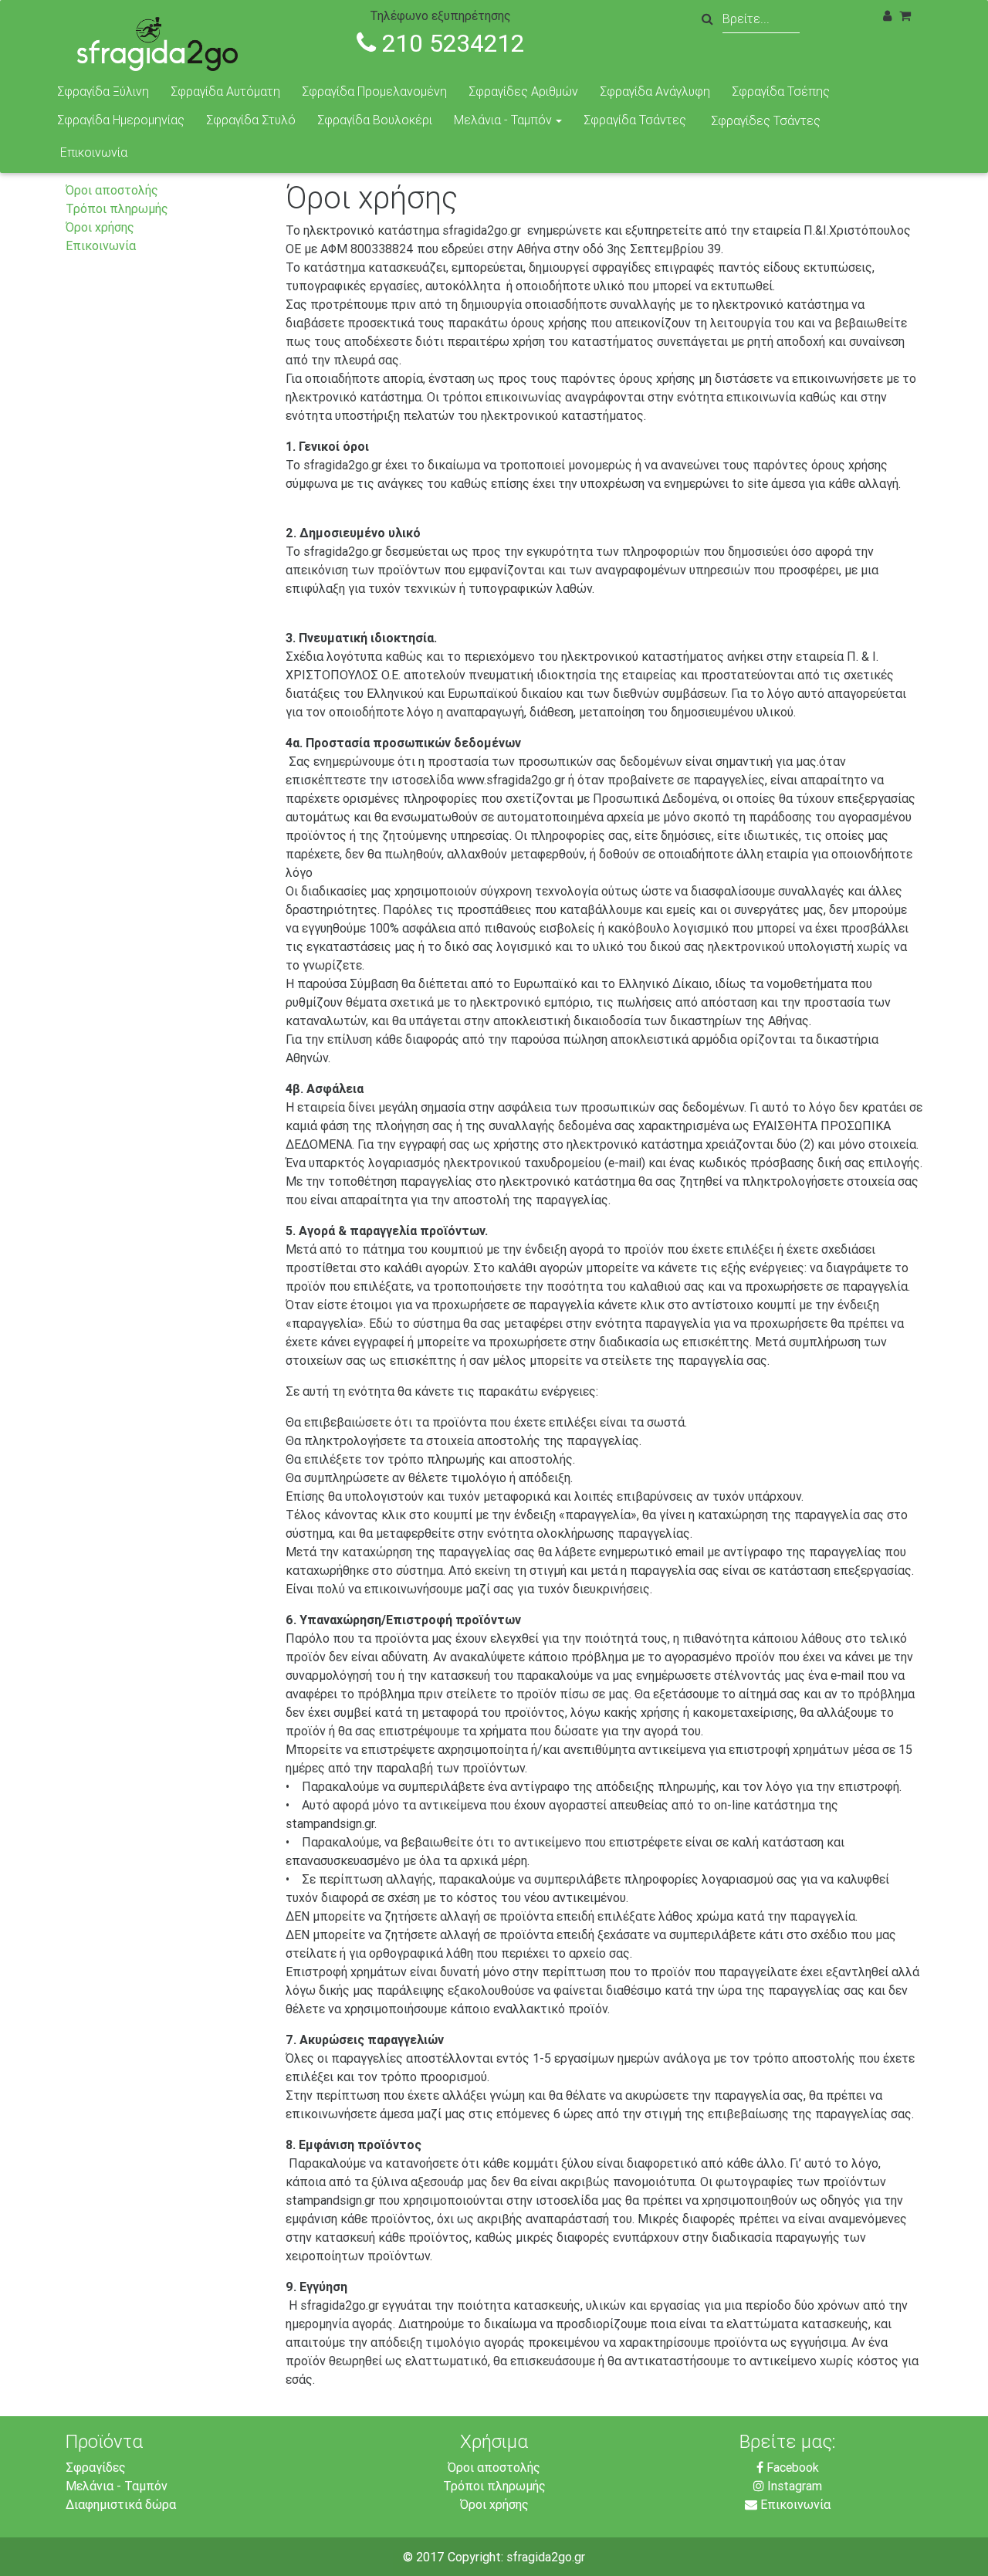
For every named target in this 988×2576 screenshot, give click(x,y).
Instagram (793, 2486)
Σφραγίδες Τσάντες (766, 120)
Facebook (791, 2467)
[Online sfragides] (167, 40)
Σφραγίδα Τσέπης (781, 91)
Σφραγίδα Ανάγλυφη (655, 91)
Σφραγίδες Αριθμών (523, 91)
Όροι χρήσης (100, 227)
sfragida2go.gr (546, 2557)
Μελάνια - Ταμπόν (503, 120)
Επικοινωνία (94, 152)
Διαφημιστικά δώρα (121, 2504)
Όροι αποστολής (112, 190)
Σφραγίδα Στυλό (251, 120)
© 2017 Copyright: (455, 2557)
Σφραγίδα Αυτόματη (225, 91)
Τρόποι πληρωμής (117, 208)
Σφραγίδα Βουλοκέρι (375, 120)
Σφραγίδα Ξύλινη (103, 91)
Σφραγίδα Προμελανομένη (374, 91)
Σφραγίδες (96, 2467)
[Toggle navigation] (956, 22)
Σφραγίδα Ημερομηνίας (121, 120)
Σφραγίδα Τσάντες (635, 120)
